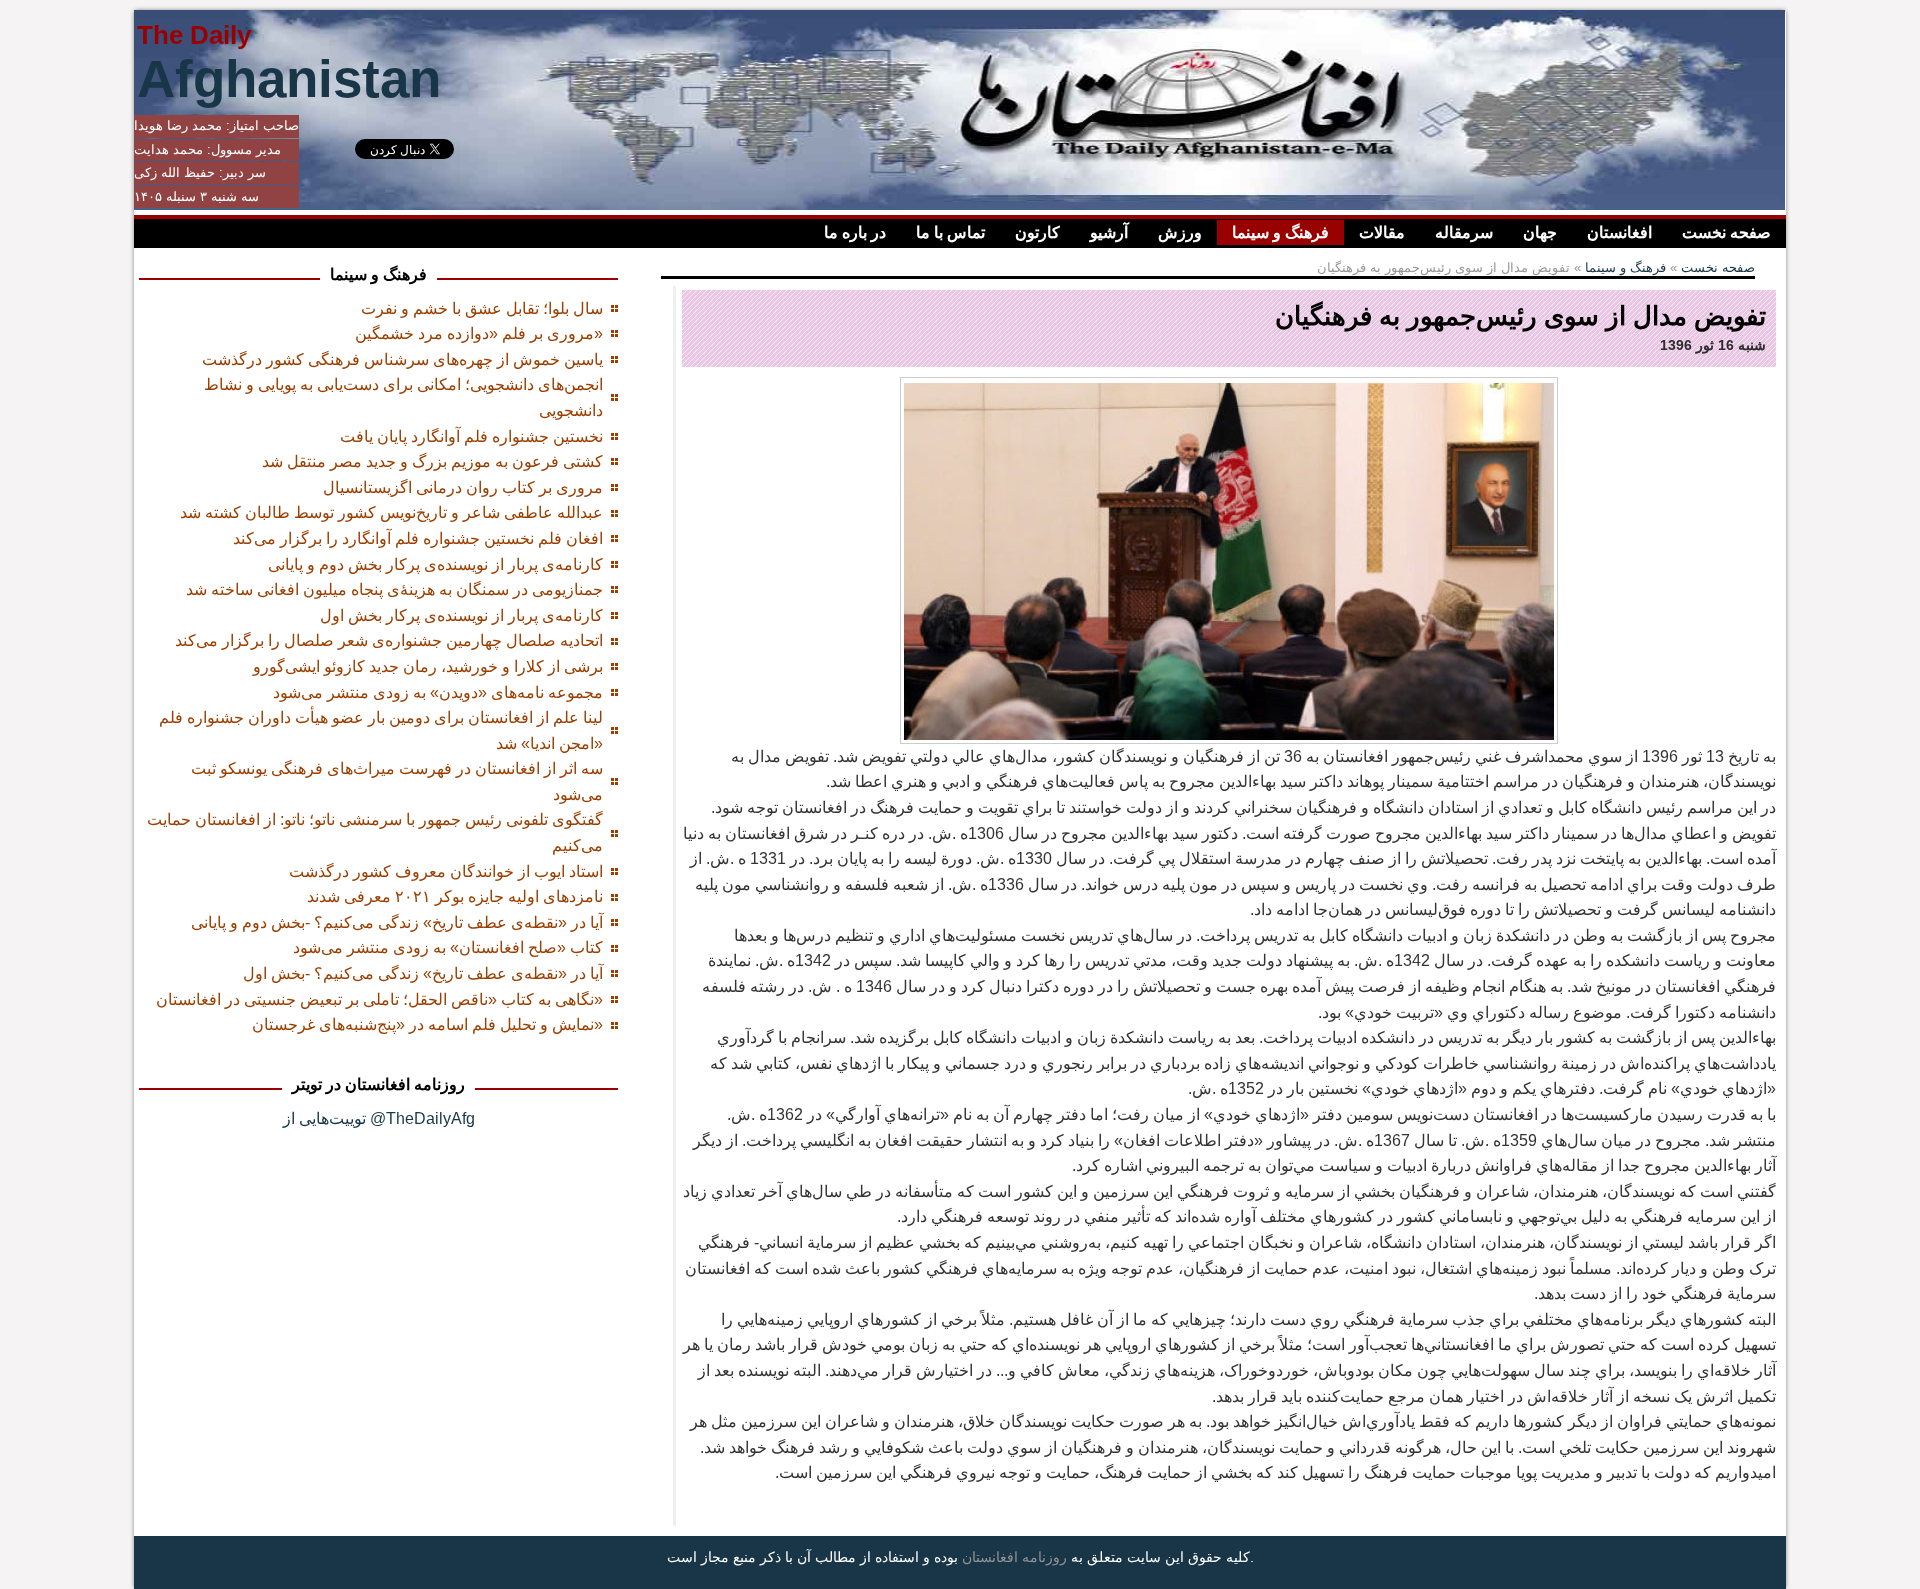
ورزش (1180, 232)
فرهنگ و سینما (1280, 232)
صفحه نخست (1726, 232)
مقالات (1382, 232)
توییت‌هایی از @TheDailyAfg (379, 1118)
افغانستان (1619, 232)
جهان (1540, 232)
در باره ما (855, 232)
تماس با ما (950, 232)
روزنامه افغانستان (1014, 1557)
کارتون (1037, 232)
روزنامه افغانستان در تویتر (378, 1084)
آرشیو (1109, 232)
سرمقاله (1464, 232)
